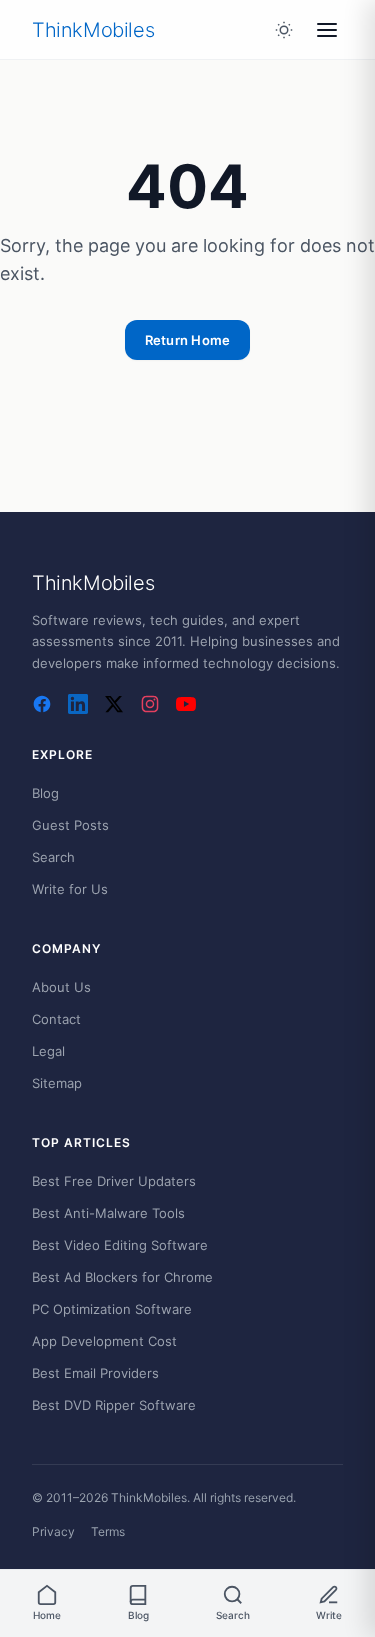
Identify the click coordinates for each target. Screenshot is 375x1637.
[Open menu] (327, 30)
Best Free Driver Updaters (114, 1181)
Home (47, 1615)
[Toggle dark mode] (284, 30)
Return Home (188, 340)
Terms (108, 1531)
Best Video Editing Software (120, 1245)
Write (329, 1615)
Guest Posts (70, 825)
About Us (61, 987)
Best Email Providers (95, 1373)
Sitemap (57, 1083)
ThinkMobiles (93, 30)
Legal (48, 1051)
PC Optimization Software (112, 1309)
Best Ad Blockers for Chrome (122, 1277)
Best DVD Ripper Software (114, 1405)
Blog (45, 793)
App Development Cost (104, 1341)
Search (53, 857)
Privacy (53, 1531)
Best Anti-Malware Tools (108, 1213)
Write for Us (70, 889)
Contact (56, 1019)
